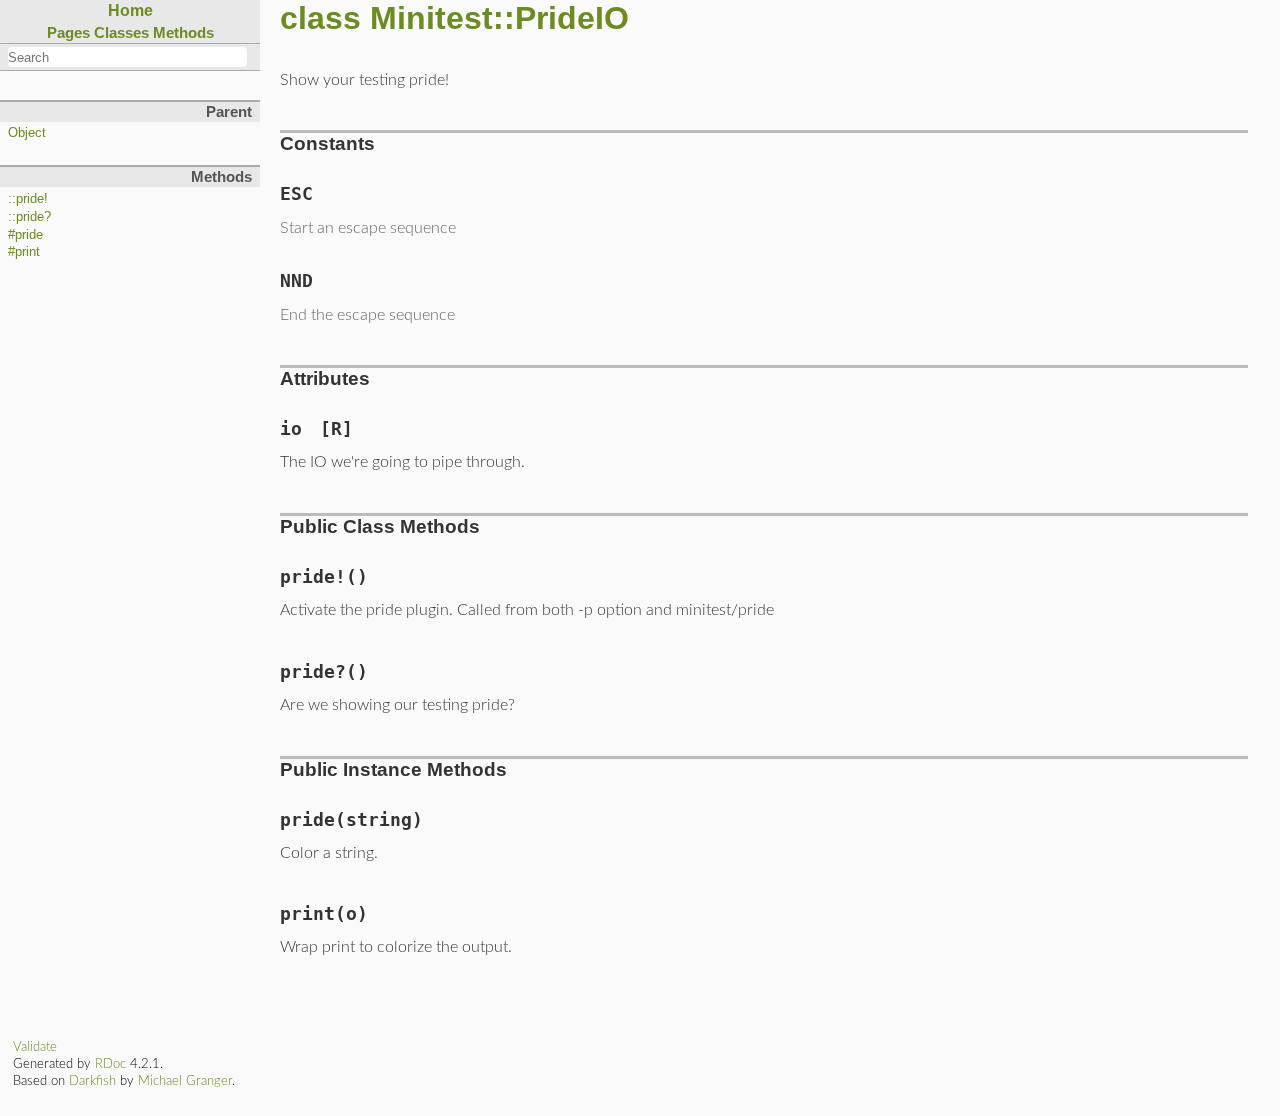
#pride (25, 235)
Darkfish (92, 1081)
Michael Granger (185, 1081)
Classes (121, 32)
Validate (35, 1047)
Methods (183, 32)
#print (24, 252)
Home (130, 10)
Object (27, 133)
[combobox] (127, 57)
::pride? (29, 217)
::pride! (28, 199)
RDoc (110, 1064)
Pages (68, 32)
